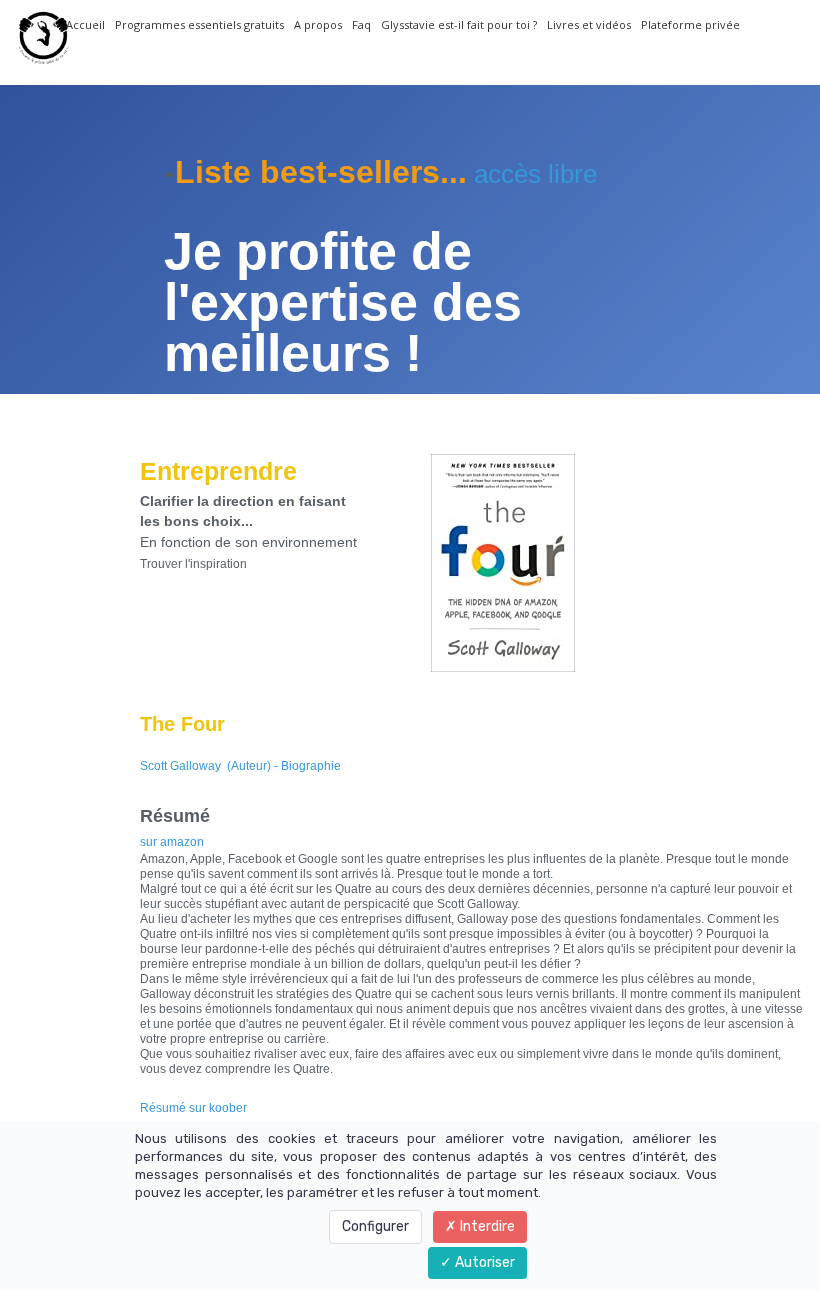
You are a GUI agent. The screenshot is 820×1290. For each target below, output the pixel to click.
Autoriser (483, 1262)
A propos (318, 24)
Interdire (486, 1226)
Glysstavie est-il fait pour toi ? (459, 24)
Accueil (85, 24)
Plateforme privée (690, 24)
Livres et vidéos (589, 24)
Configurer (375, 1226)
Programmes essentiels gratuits (199, 24)
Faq (361, 24)
